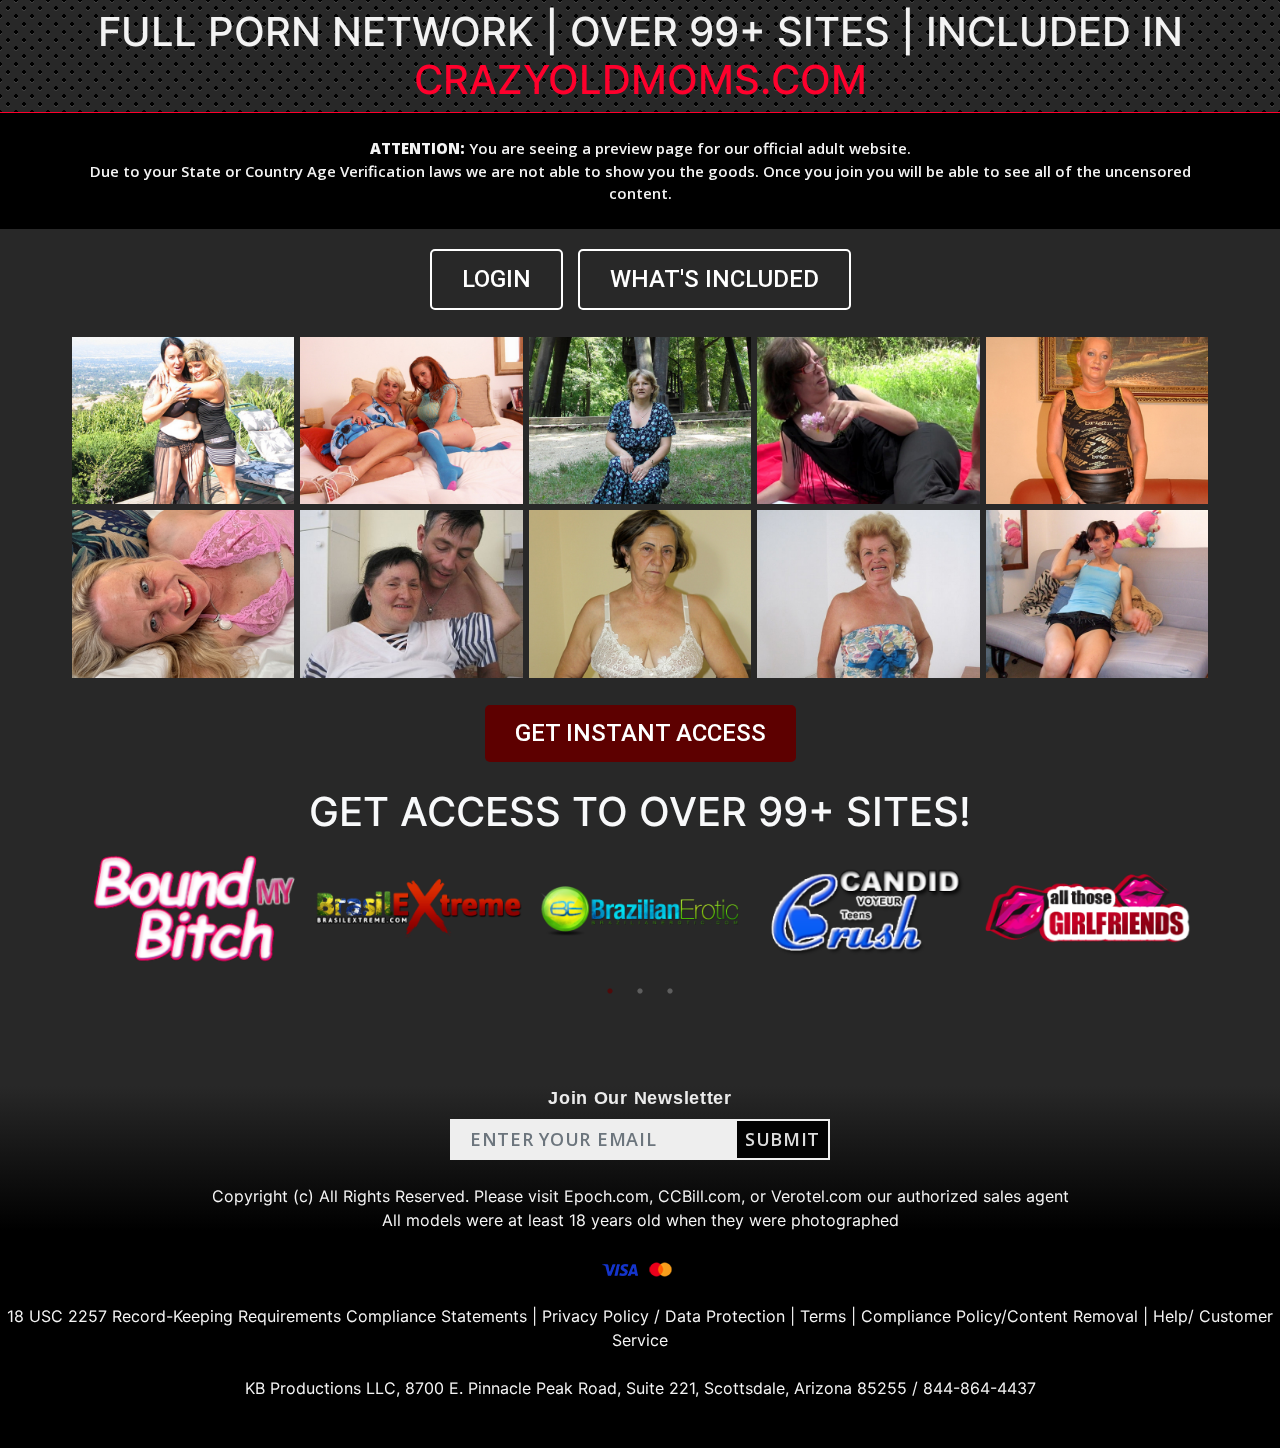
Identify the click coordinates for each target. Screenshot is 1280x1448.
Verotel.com (816, 1196)
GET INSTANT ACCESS (640, 733)
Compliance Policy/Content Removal (999, 1316)
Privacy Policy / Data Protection (663, 1316)
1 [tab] (610, 991)
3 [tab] (670, 991)
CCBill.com (699, 1196)
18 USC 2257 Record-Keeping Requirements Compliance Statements (267, 1316)
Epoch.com (606, 1196)
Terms (823, 1316)
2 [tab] (640, 991)
